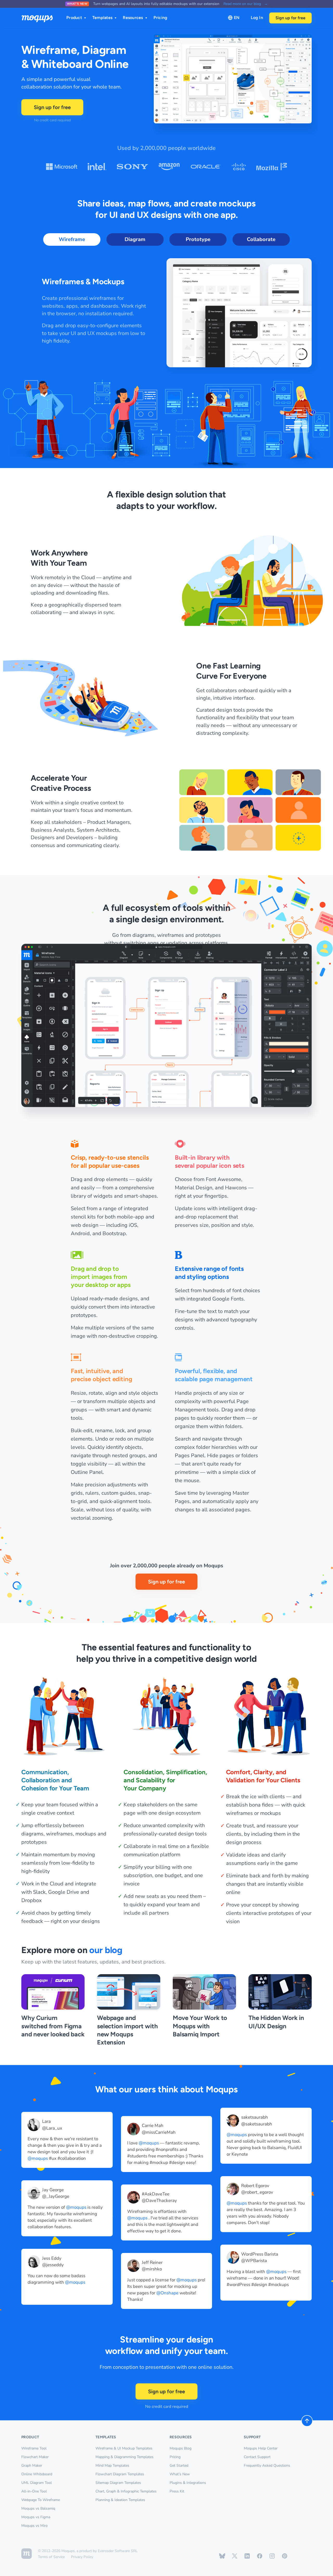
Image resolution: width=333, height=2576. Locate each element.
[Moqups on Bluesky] (222, 2556)
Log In (257, 18)
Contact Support (257, 2457)
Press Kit (177, 2491)
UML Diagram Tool (37, 2483)
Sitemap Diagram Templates (118, 2483)
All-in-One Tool (34, 2491)
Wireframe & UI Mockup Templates (124, 2448)
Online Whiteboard (37, 2474)
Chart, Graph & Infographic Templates (126, 2491)
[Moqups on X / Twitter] (235, 2556)
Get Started (179, 2465)
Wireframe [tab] (72, 239)
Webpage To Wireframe (41, 2500)
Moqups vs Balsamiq (38, 2508)
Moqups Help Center (261, 2448)
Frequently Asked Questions (267, 2465)
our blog (106, 1950)
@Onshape (167, 2293)
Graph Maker (32, 2465)
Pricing (161, 18)
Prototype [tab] (198, 239)
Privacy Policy (82, 2557)
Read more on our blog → (246, 4)
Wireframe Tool (34, 2448)
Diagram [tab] (135, 239)
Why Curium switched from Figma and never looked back (53, 2026)
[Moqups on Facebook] (260, 2556)
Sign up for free (290, 18)
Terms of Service (51, 2557)
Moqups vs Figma (36, 2517)
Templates (102, 18)
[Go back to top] (307, 2421)
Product (74, 18)
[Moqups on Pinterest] (285, 2556)
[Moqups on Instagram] (272, 2556)
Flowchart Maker (35, 2457)
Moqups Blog (181, 2448)
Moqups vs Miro (34, 2526)
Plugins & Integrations (188, 2483)
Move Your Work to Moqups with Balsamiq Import (200, 2026)
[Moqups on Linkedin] (247, 2556)
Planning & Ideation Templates (120, 2500)
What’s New (180, 2474)
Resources (133, 18)
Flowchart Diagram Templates (120, 2474)
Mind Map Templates (112, 2465)
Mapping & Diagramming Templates (124, 2457)
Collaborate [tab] (261, 239)
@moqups (38, 2158)
